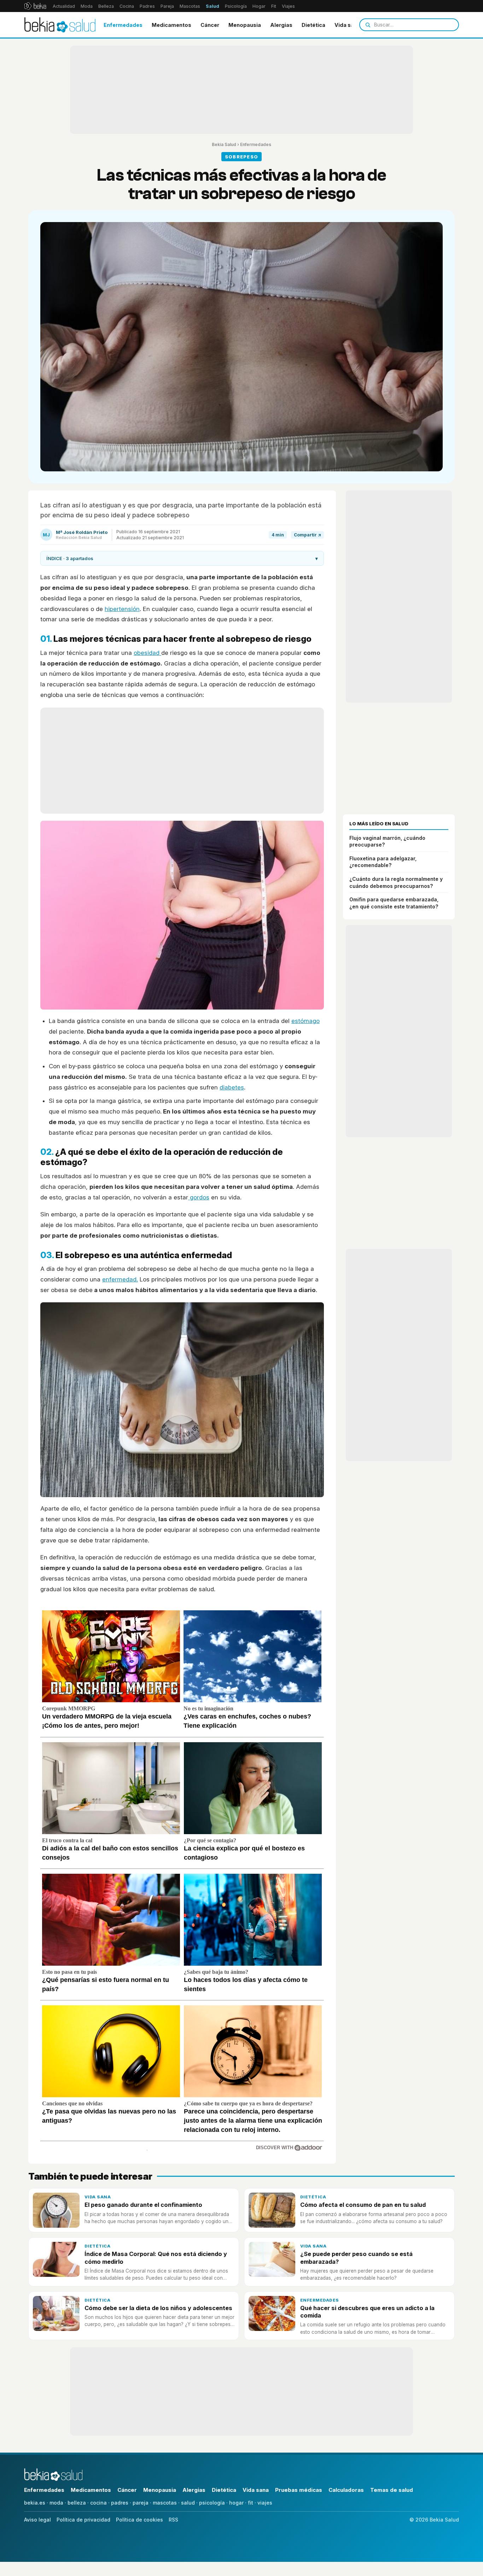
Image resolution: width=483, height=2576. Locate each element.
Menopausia (245, 25)
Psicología (236, 6)
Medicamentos (171, 25)
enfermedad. (120, 1279)
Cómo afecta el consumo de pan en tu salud (363, 2205)
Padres (147, 6)
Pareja (167, 6)
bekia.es (35, 2503)
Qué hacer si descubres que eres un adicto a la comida (367, 2312)
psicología (212, 2503)
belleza (77, 2503)
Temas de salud (392, 2490)
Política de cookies (139, 2520)
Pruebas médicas (299, 2490)
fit (251, 2503)
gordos (199, 1197)
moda (56, 2503)
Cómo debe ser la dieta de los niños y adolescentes (158, 2308)
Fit (274, 6)
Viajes (288, 6)
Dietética (313, 25)
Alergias (281, 25)
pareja (141, 2503)
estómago (305, 1021)
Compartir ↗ (307, 535)
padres (120, 2503)
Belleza (106, 6)
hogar (236, 2503)
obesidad (147, 653)
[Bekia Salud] (60, 25)
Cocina (127, 6)
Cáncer (210, 25)
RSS (173, 2520)
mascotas (165, 2503)
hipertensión (122, 609)
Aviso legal (37, 2520)
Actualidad (64, 6)
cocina (98, 2503)
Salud (213, 6)
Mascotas (190, 6)
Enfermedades (123, 25)
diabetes (232, 1087)
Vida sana (347, 25)
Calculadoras (346, 2490)
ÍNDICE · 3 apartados (182, 558)
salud (188, 2503)
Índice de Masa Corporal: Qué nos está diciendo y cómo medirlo (156, 2258)
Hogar (259, 6)
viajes (265, 2503)
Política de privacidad (83, 2520)
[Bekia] (35, 6)
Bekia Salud (224, 144)
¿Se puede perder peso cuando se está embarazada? (356, 2258)
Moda (87, 6)
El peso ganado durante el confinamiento (143, 2205)
